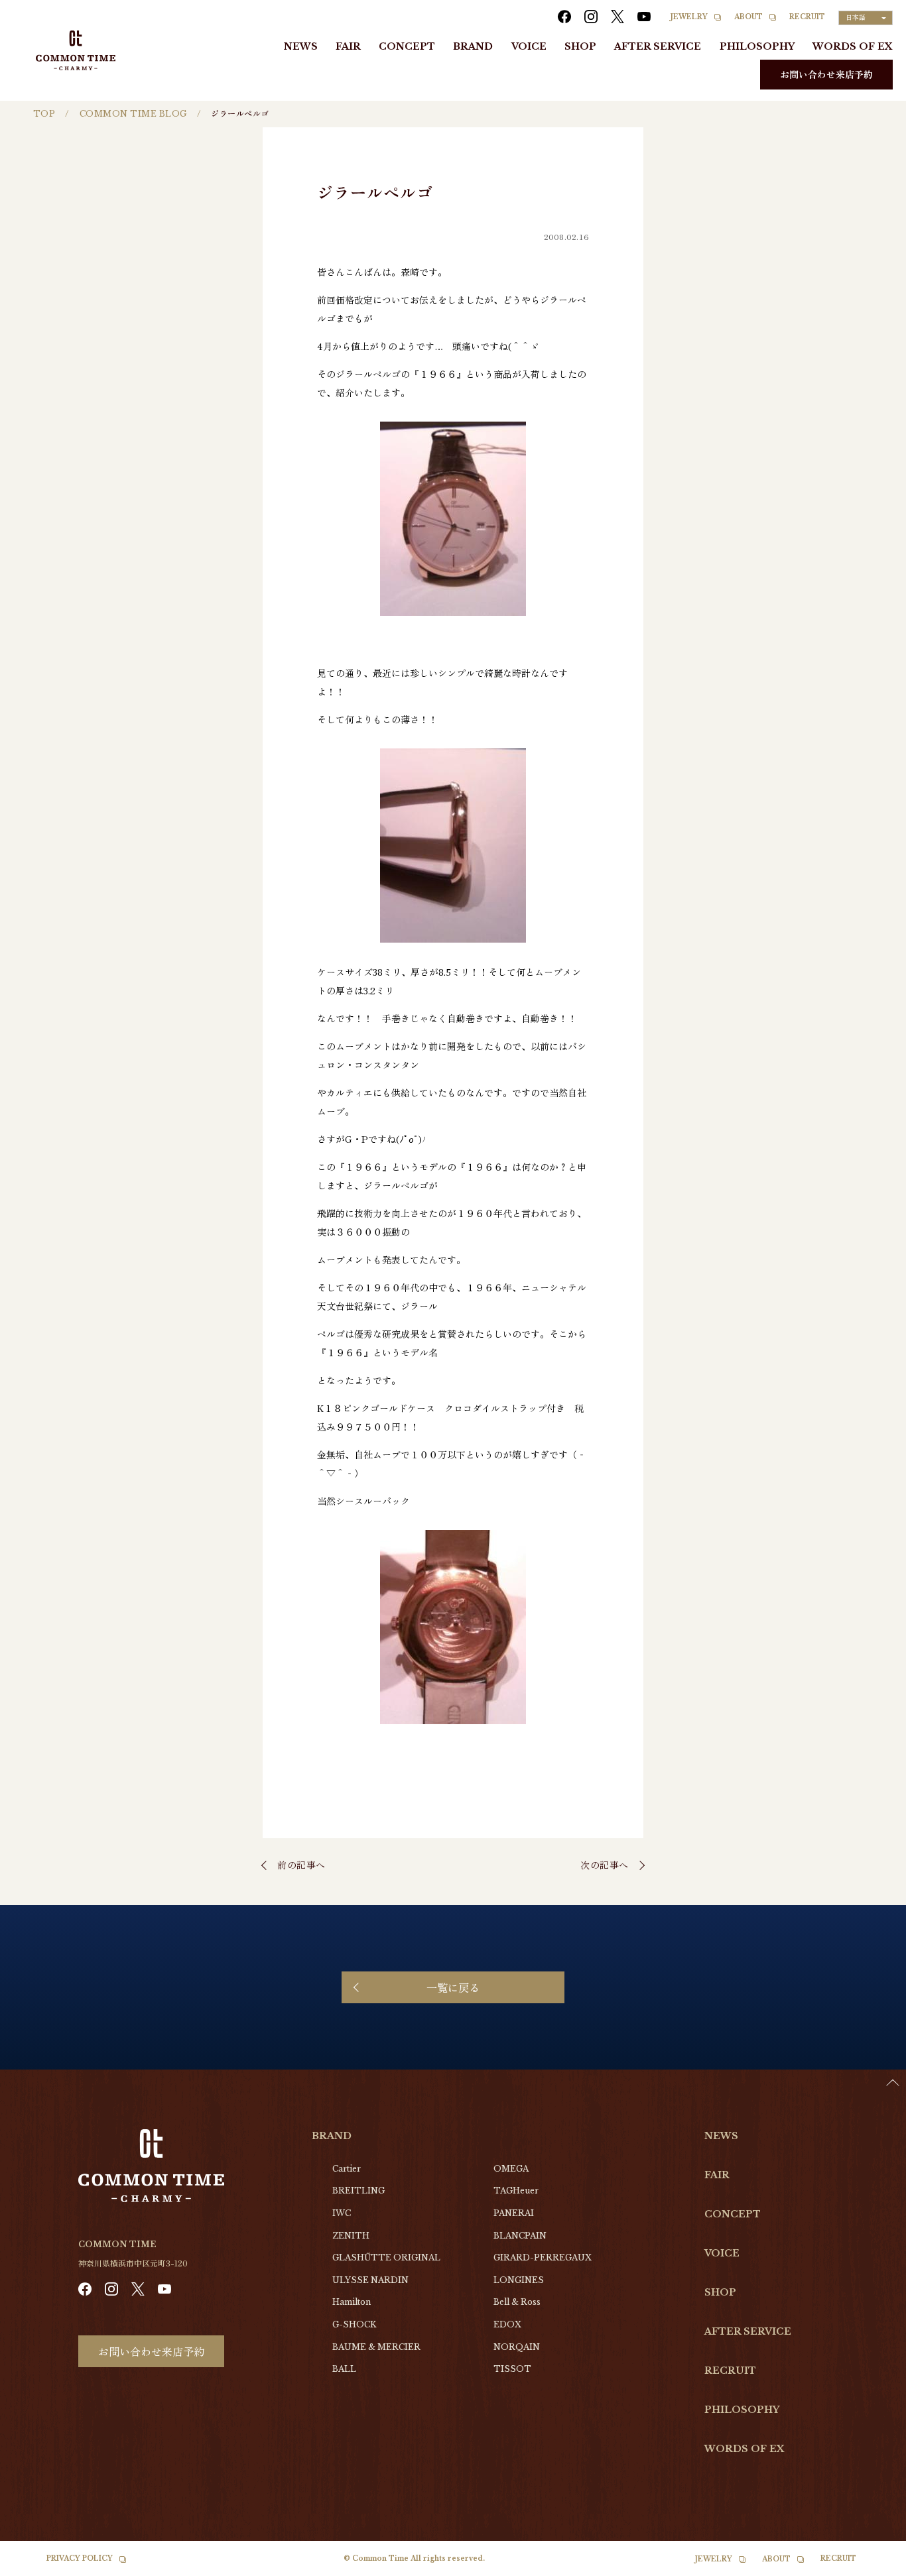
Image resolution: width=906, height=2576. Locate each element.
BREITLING (358, 2191)
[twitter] (617, 17)
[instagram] (591, 17)
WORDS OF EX (853, 46)
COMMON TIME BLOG (133, 114)
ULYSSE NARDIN (370, 2280)
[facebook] (564, 17)
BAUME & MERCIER (376, 2347)
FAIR (348, 46)
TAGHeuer (516, 2191)
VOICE (529, 46)
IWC (342, 2213)
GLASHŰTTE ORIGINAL (386, 2257)
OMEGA (511, 2169)
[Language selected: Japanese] (873, 2563)
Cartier (347, 2169)
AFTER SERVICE (658, 46)
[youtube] (644, 17)
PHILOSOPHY (757, 46)
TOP (44, 114)
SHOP (580, 46)
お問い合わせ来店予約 (826, 74)
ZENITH (351, 2236)
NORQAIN (517, 2347)
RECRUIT (807, 17)
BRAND (473, 46)
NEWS (301, 46)
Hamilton (352, 2302)
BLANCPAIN (520, 2236)
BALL (344, 2369)
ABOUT (748, 17)
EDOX (507, 2324)
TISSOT (512, 2369)
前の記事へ (301, 1865)
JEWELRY (689, 17)
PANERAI (514, 2213)
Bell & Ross (517, 2302)
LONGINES (519, 2280)
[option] (873, 2566)
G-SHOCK (354, 2324)
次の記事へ (605, 1865)
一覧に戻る (453, 1987)
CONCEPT (407, 46)
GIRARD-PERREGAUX (543, 2257)
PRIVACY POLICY (80, 2558)
